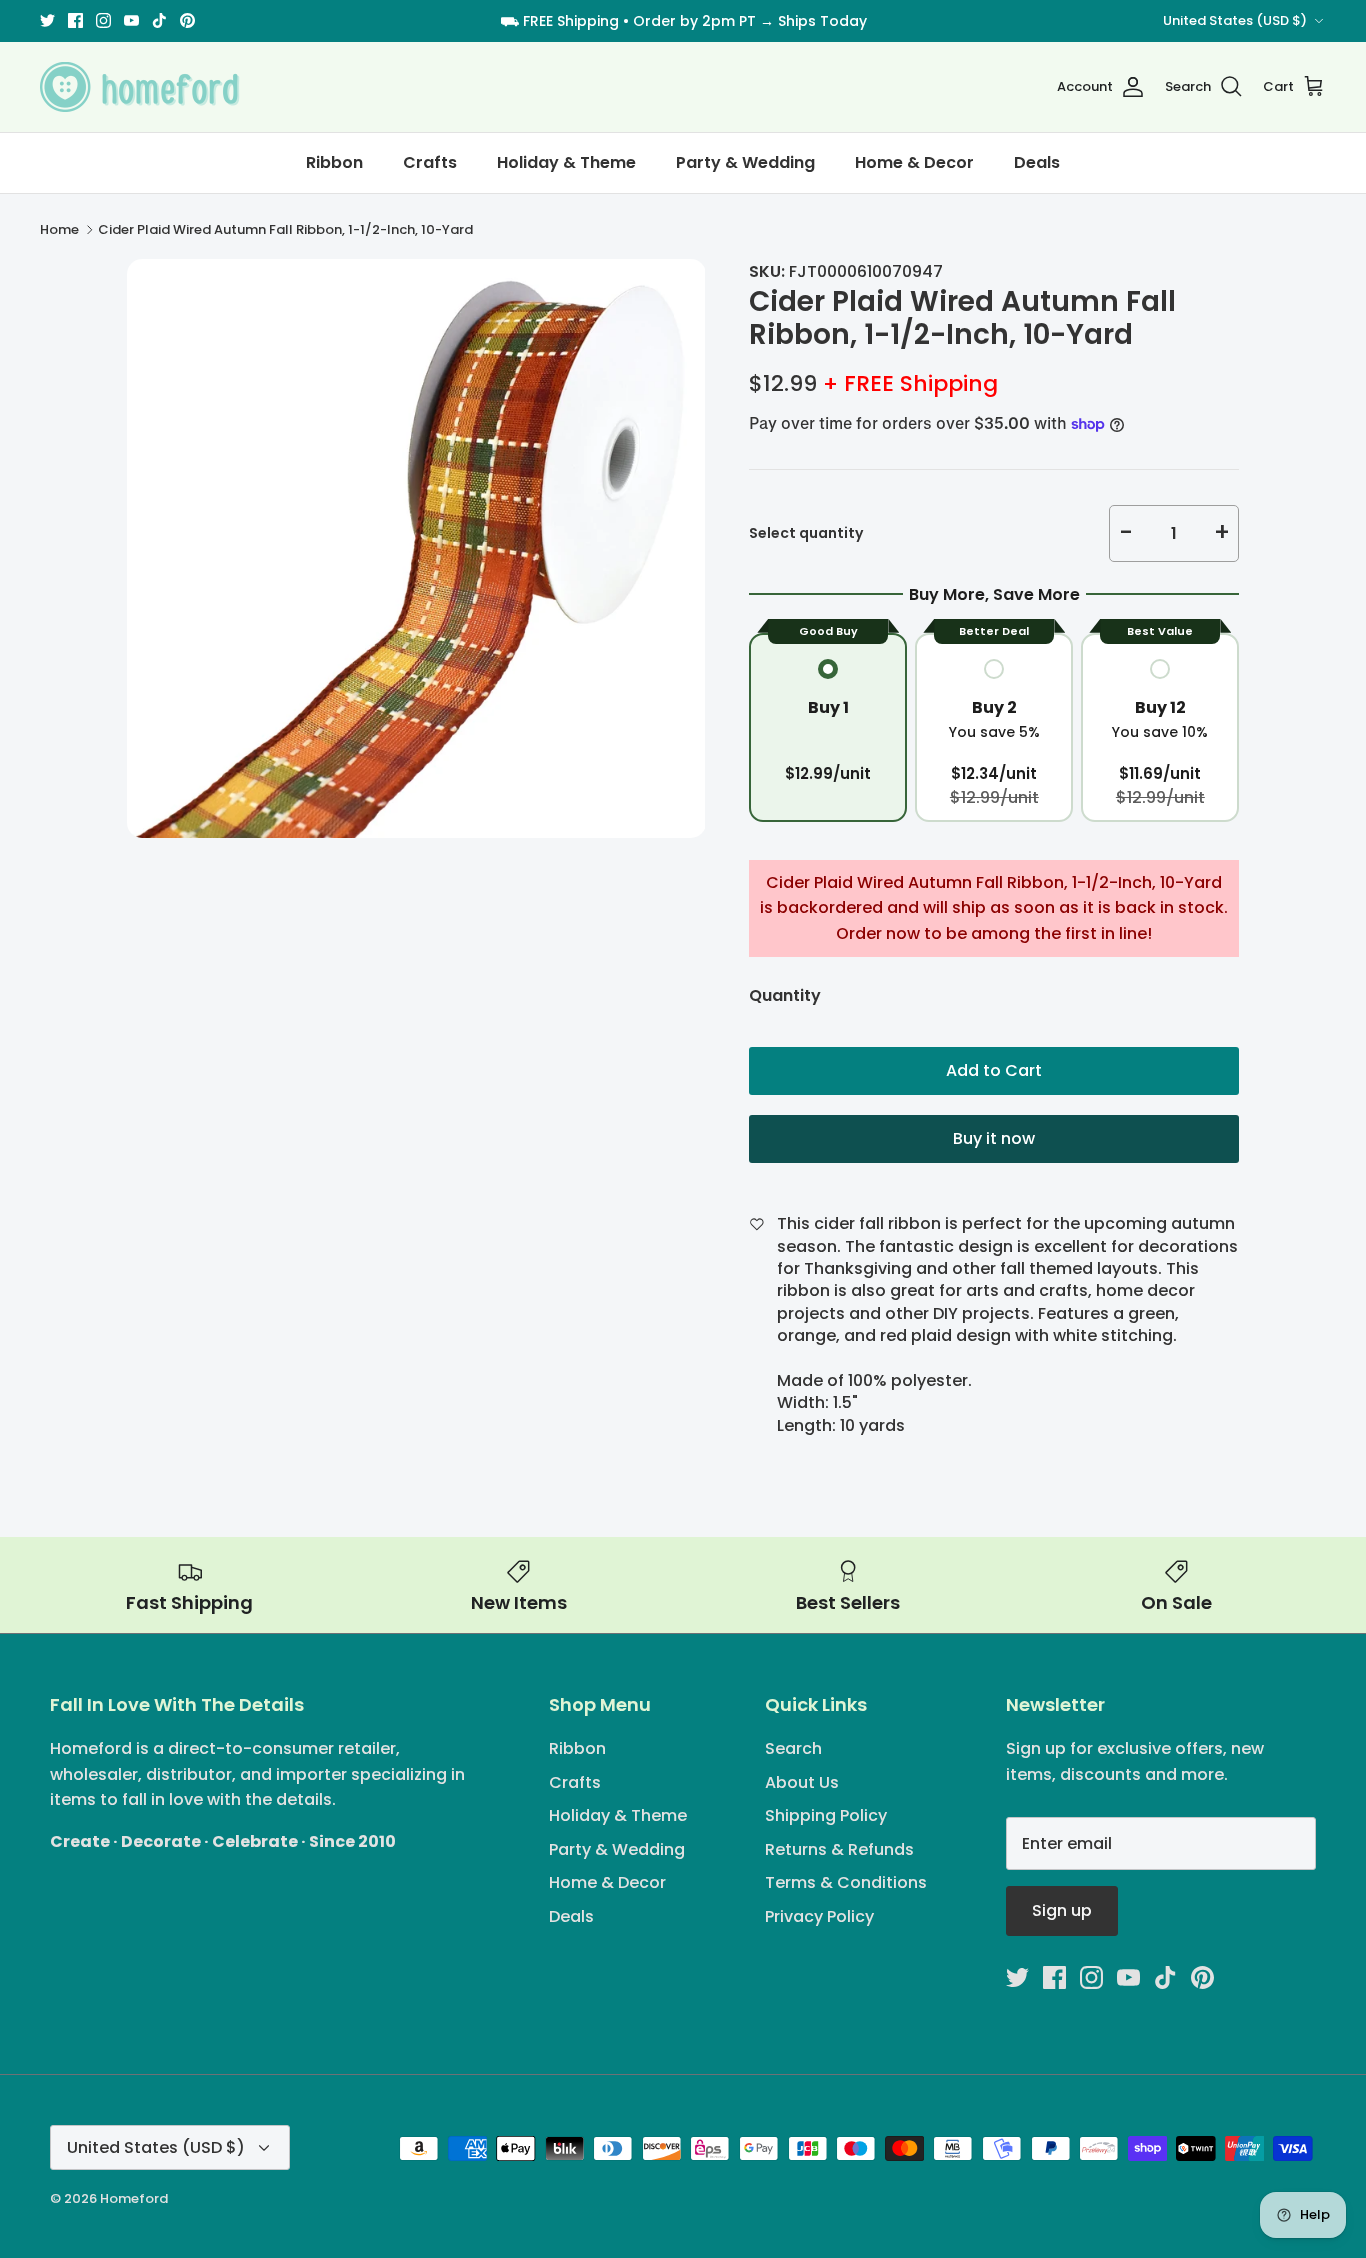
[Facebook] (639, 1253)
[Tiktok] (726, 1253)
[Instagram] (668, 1253)
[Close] (878, 942)
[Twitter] (610, 1253)
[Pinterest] (755, 1253)
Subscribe (683, 1188)
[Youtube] (697, 1253)
